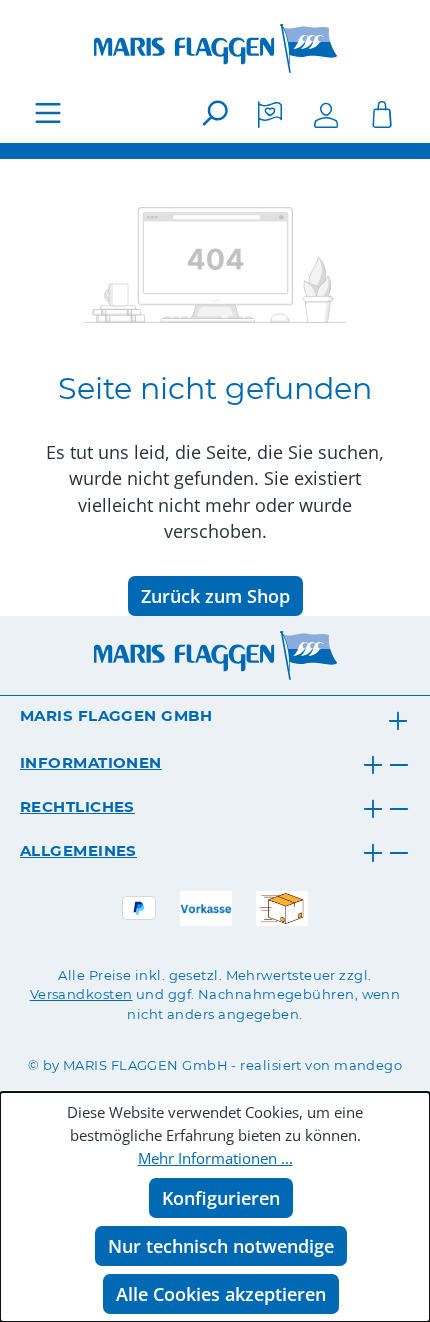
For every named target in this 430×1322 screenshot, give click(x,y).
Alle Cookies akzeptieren (221, 1294)
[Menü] (48, 112)
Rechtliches (77, 806)
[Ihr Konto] (326, 112)
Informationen (91, 762)
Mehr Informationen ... (215, 1158)
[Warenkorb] (382, 112)
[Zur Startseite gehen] (215, 48)
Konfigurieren (221, 1198)
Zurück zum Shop (215, 596)
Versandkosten (81, 994)
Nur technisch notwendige (221, 1246)
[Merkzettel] (270, 112)
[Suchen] (214, 112)
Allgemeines (78, 850)
